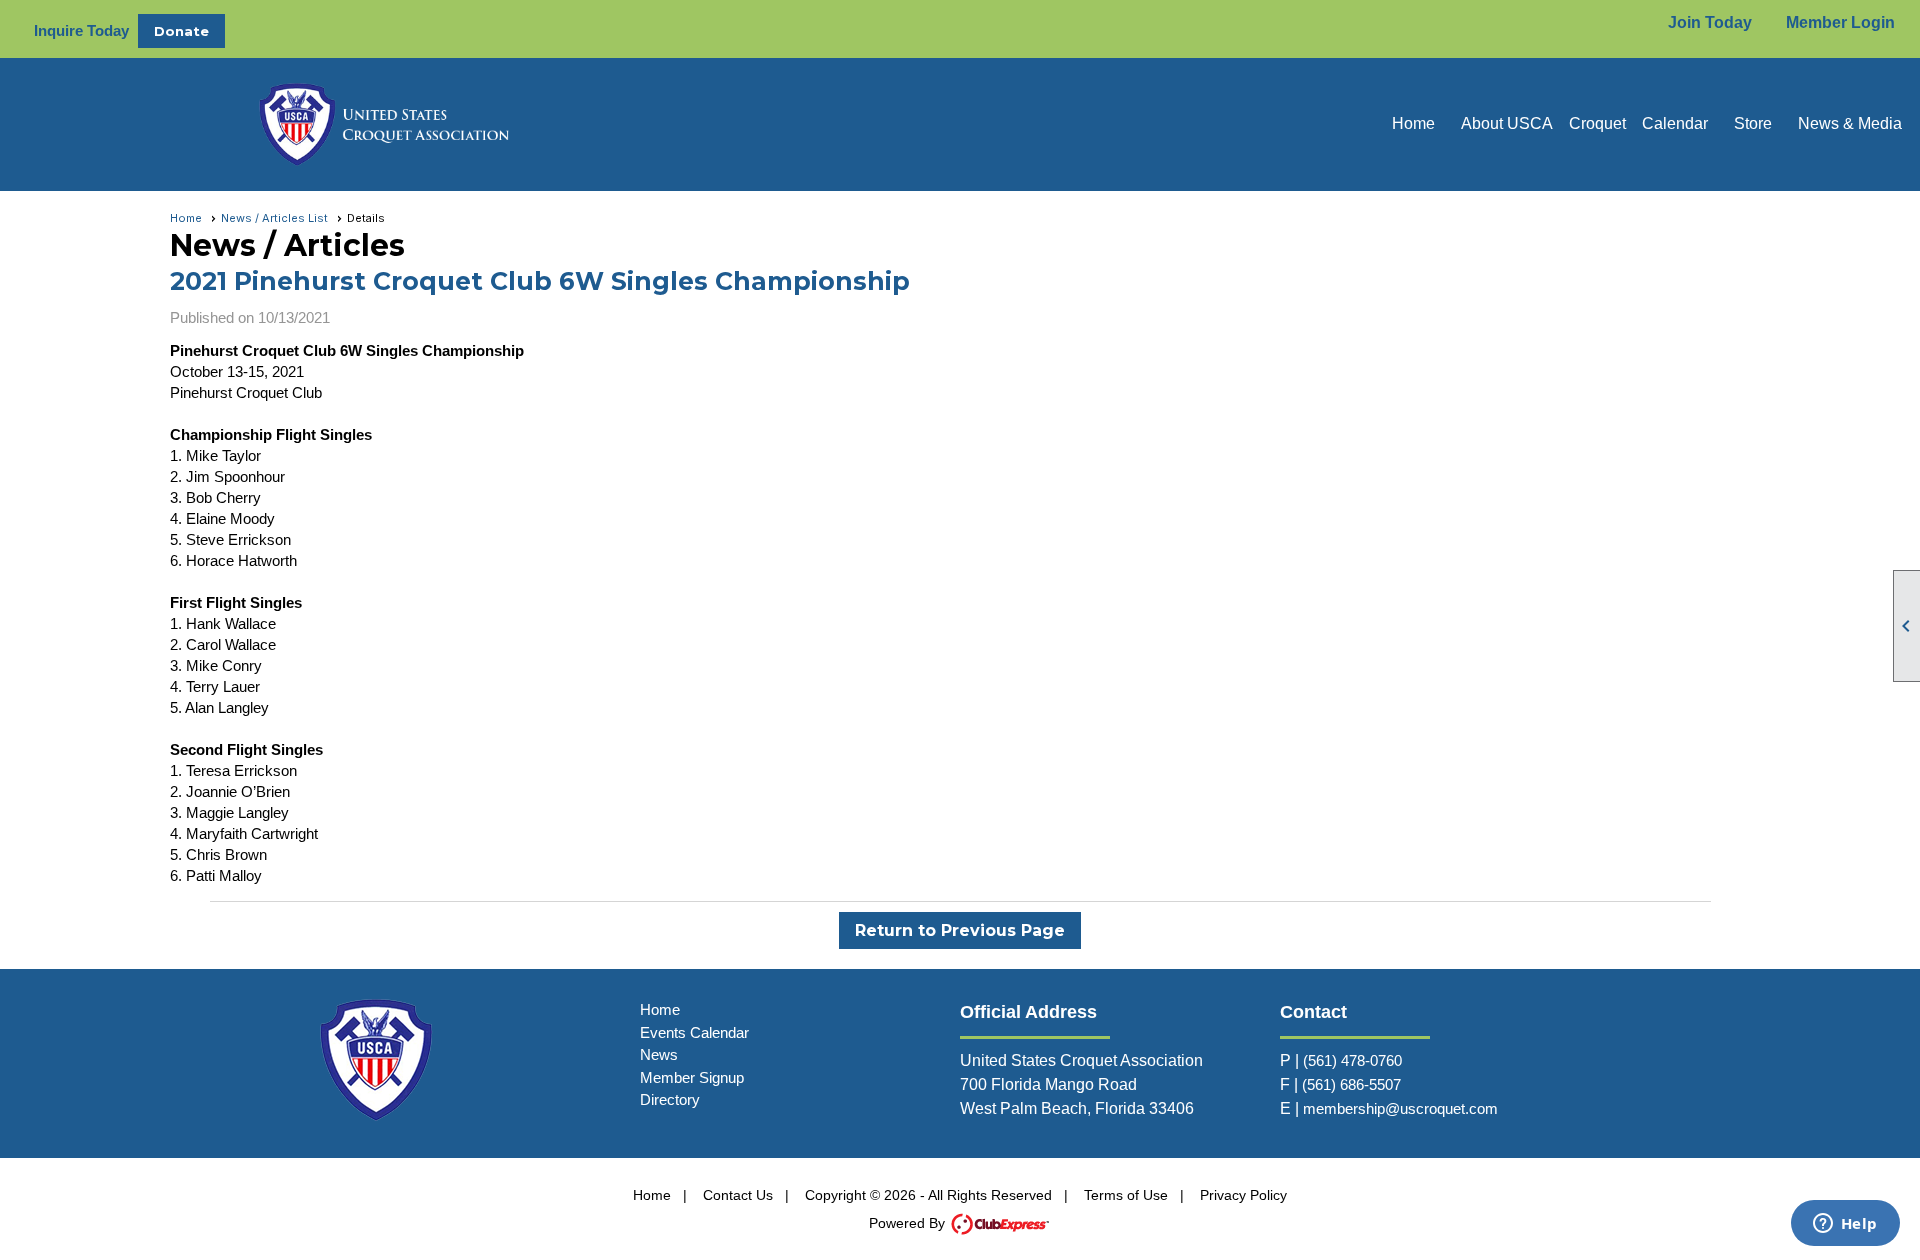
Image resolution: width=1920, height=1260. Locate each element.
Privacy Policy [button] (1243, 1195)
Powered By (909, 1223)
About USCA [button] (1507, 123)
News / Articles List (274, 218)
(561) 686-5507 (1351, 1084)
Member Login (1840, 22)
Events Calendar (694, 1032)
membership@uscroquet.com (1400, 1108)
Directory (670, 1099)
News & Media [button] (1850, 123)
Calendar (1675, 123)
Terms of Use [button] (1126, 1195)
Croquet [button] (1597, 123)
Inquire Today (81, 30)
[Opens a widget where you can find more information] (1845, 1225)
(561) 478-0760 (1352, 1060)
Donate (181, 31)
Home (1413, 123)
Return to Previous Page (960, 930)
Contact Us (738, 1195)
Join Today (1710, 22)
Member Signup (692, 1077)
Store (1753, 123)
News (659, 1054)
